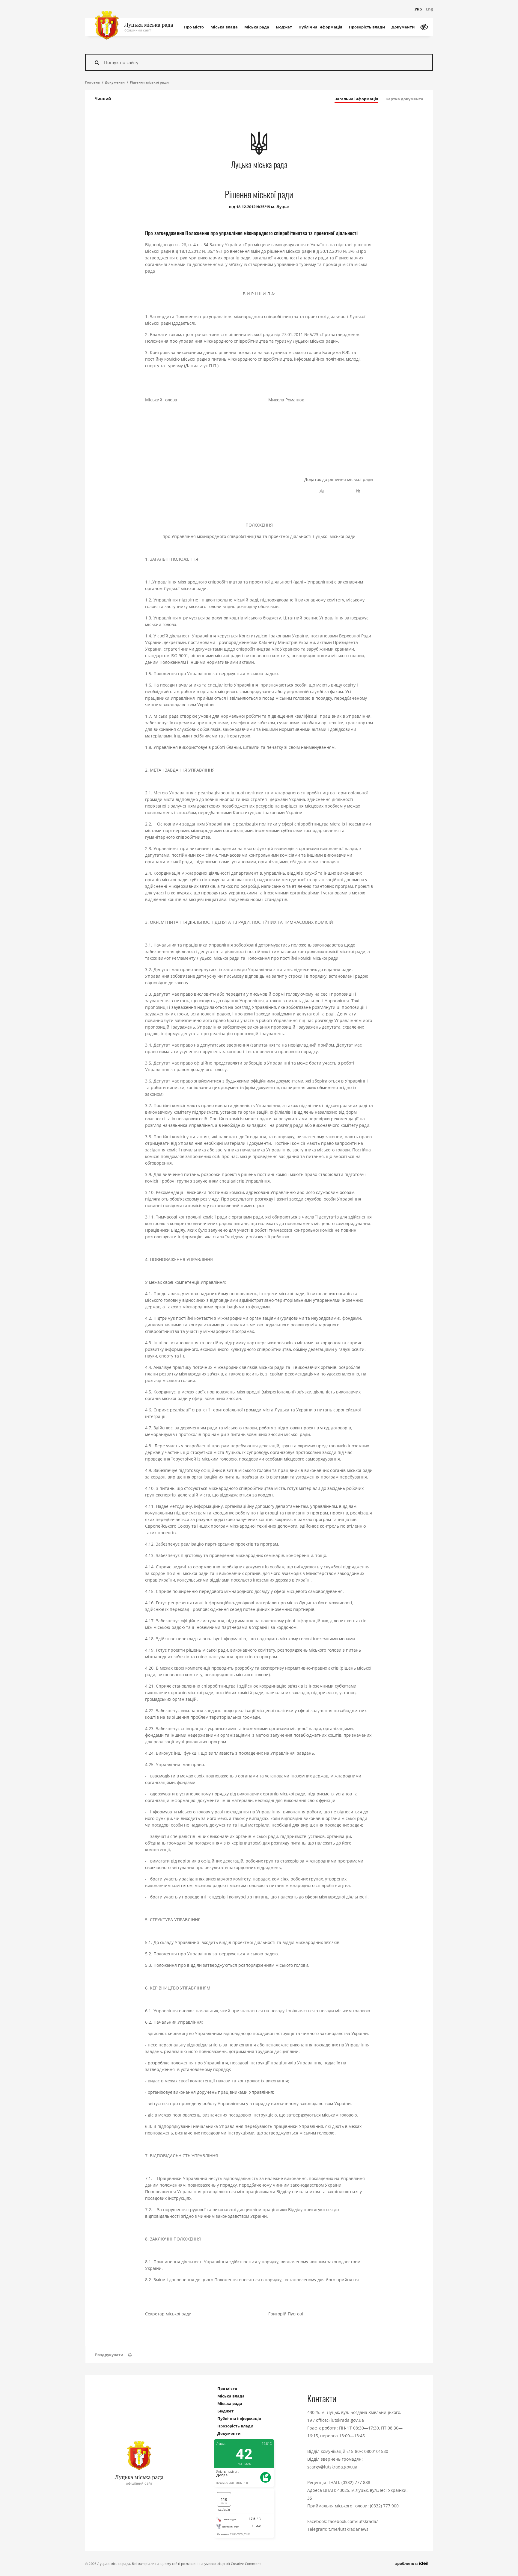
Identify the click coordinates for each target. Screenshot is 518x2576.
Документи (403, 27)
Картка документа (404, 99)
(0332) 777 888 (356, 2482)
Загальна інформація (356, 99)
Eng (429, 9)
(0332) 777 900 (384, 2506)
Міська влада (224, 27)
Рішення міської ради (149, 82)
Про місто (194, 27)
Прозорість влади (367, 27)
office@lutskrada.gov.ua (340, 2420)
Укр (418, 9)
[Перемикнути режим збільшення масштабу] (424, 27)
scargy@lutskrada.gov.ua (332, 2467)
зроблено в (407, 2563)
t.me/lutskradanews (348, 2529)
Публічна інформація (320, 27)
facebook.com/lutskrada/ (353, 2521)
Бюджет (284, 27)
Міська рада (257, 27)
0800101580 (376, 2451)
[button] (113, 2355)
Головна (92, 82)
